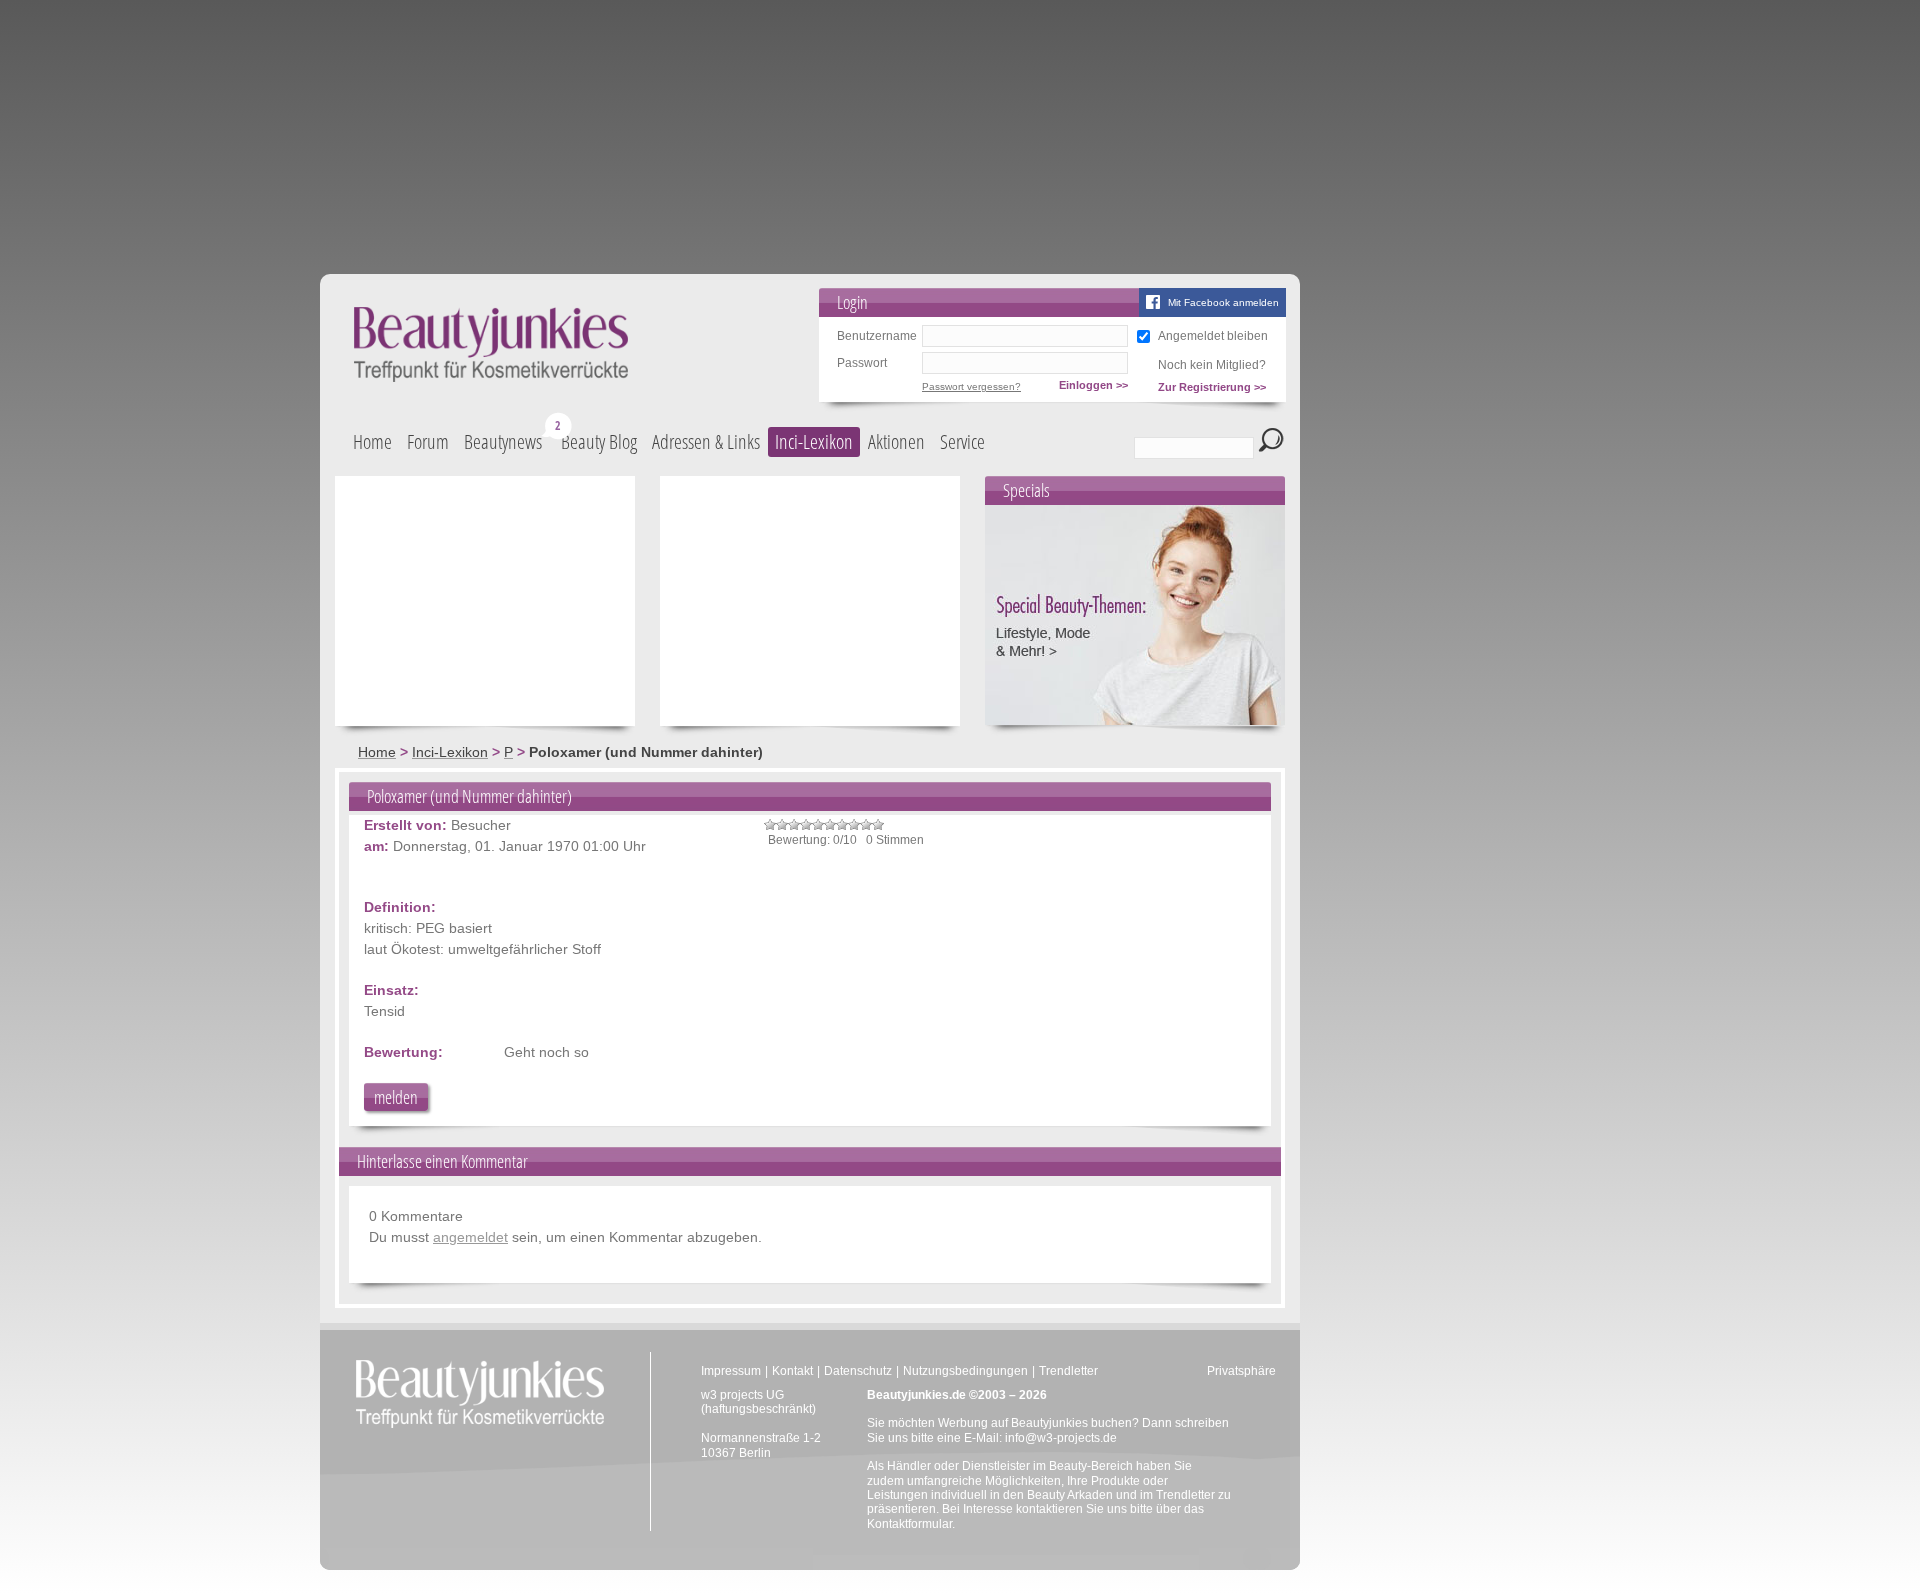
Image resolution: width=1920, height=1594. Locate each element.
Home (372, 441)
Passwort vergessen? (971, 386)
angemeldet (470, 1237)
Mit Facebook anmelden (1223, 302)
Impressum (731, 1371)
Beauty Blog (599, 441)
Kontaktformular (909, 1524)
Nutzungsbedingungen (965, 1371)
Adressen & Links (706, 441)
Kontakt (792, 1371)
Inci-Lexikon (814, 441)
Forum (428, 441)
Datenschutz (858, 1371)
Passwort (862, 363)
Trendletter (1068, 1371)
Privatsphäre (1241, 1371)
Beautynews (503, 441)
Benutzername (877, 336)
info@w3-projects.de (1061, 1438)
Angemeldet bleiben (1213, 336)
